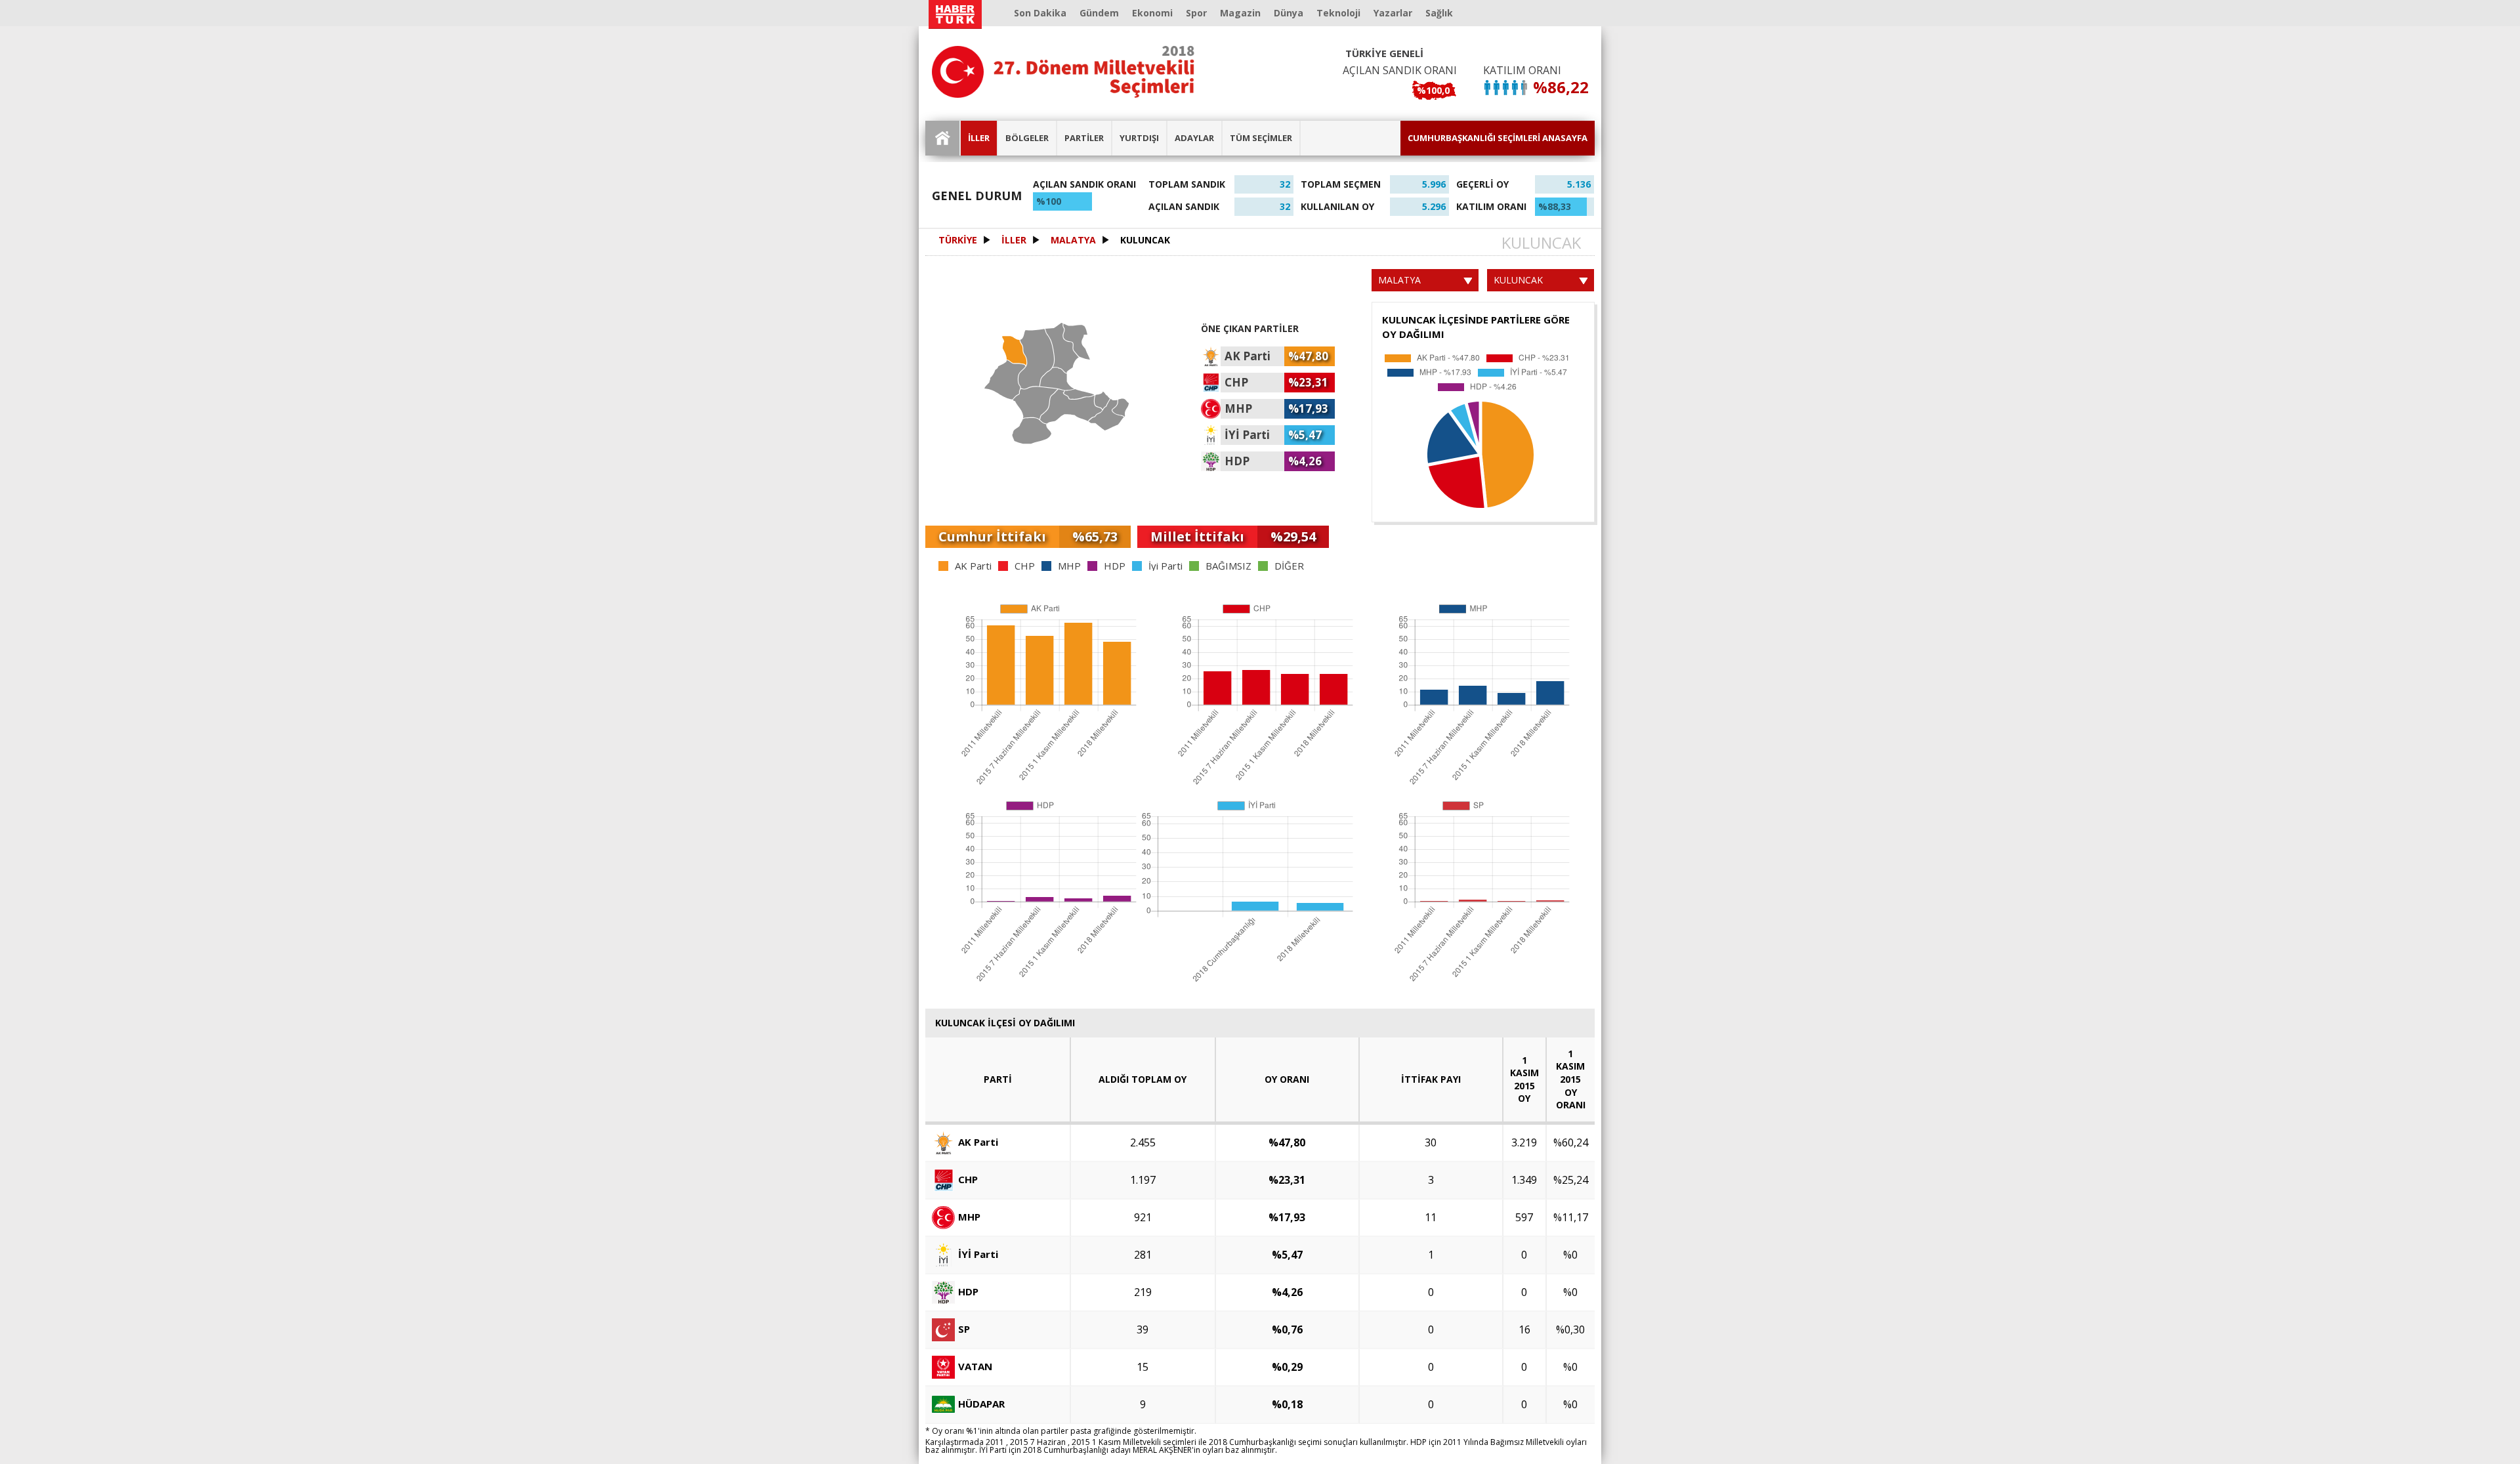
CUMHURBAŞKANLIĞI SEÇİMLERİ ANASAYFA (1498, 138)
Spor (1196, 13)
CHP (1025, 566)
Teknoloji (1338, 13)
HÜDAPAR (981, 1403)
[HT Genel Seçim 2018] (1063, 72)
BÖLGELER (1027, 138)
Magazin (1240, 13)
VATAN (975, 1366)
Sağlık (1439, 13)
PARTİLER (1084, 138)
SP (964, 1328)
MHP (1069, 566)
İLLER (979, 138)
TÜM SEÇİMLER (1261, 138)
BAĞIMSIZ (1228, 566)
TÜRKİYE (958, 240)
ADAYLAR (1194, 138)
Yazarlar (1393, 13)
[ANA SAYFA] (943, 138)
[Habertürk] (955, 14)
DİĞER (1289, 566)
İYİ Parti (978, 1253)
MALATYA (1073, 240)
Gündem (1099, 13)
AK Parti (973, 566)
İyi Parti (1165, 566)
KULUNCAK (1145, 240)
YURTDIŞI (1139, 138)
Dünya (1289, 13)
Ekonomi (1152, 13)
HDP (1115, 566)
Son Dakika (1040, 13)
